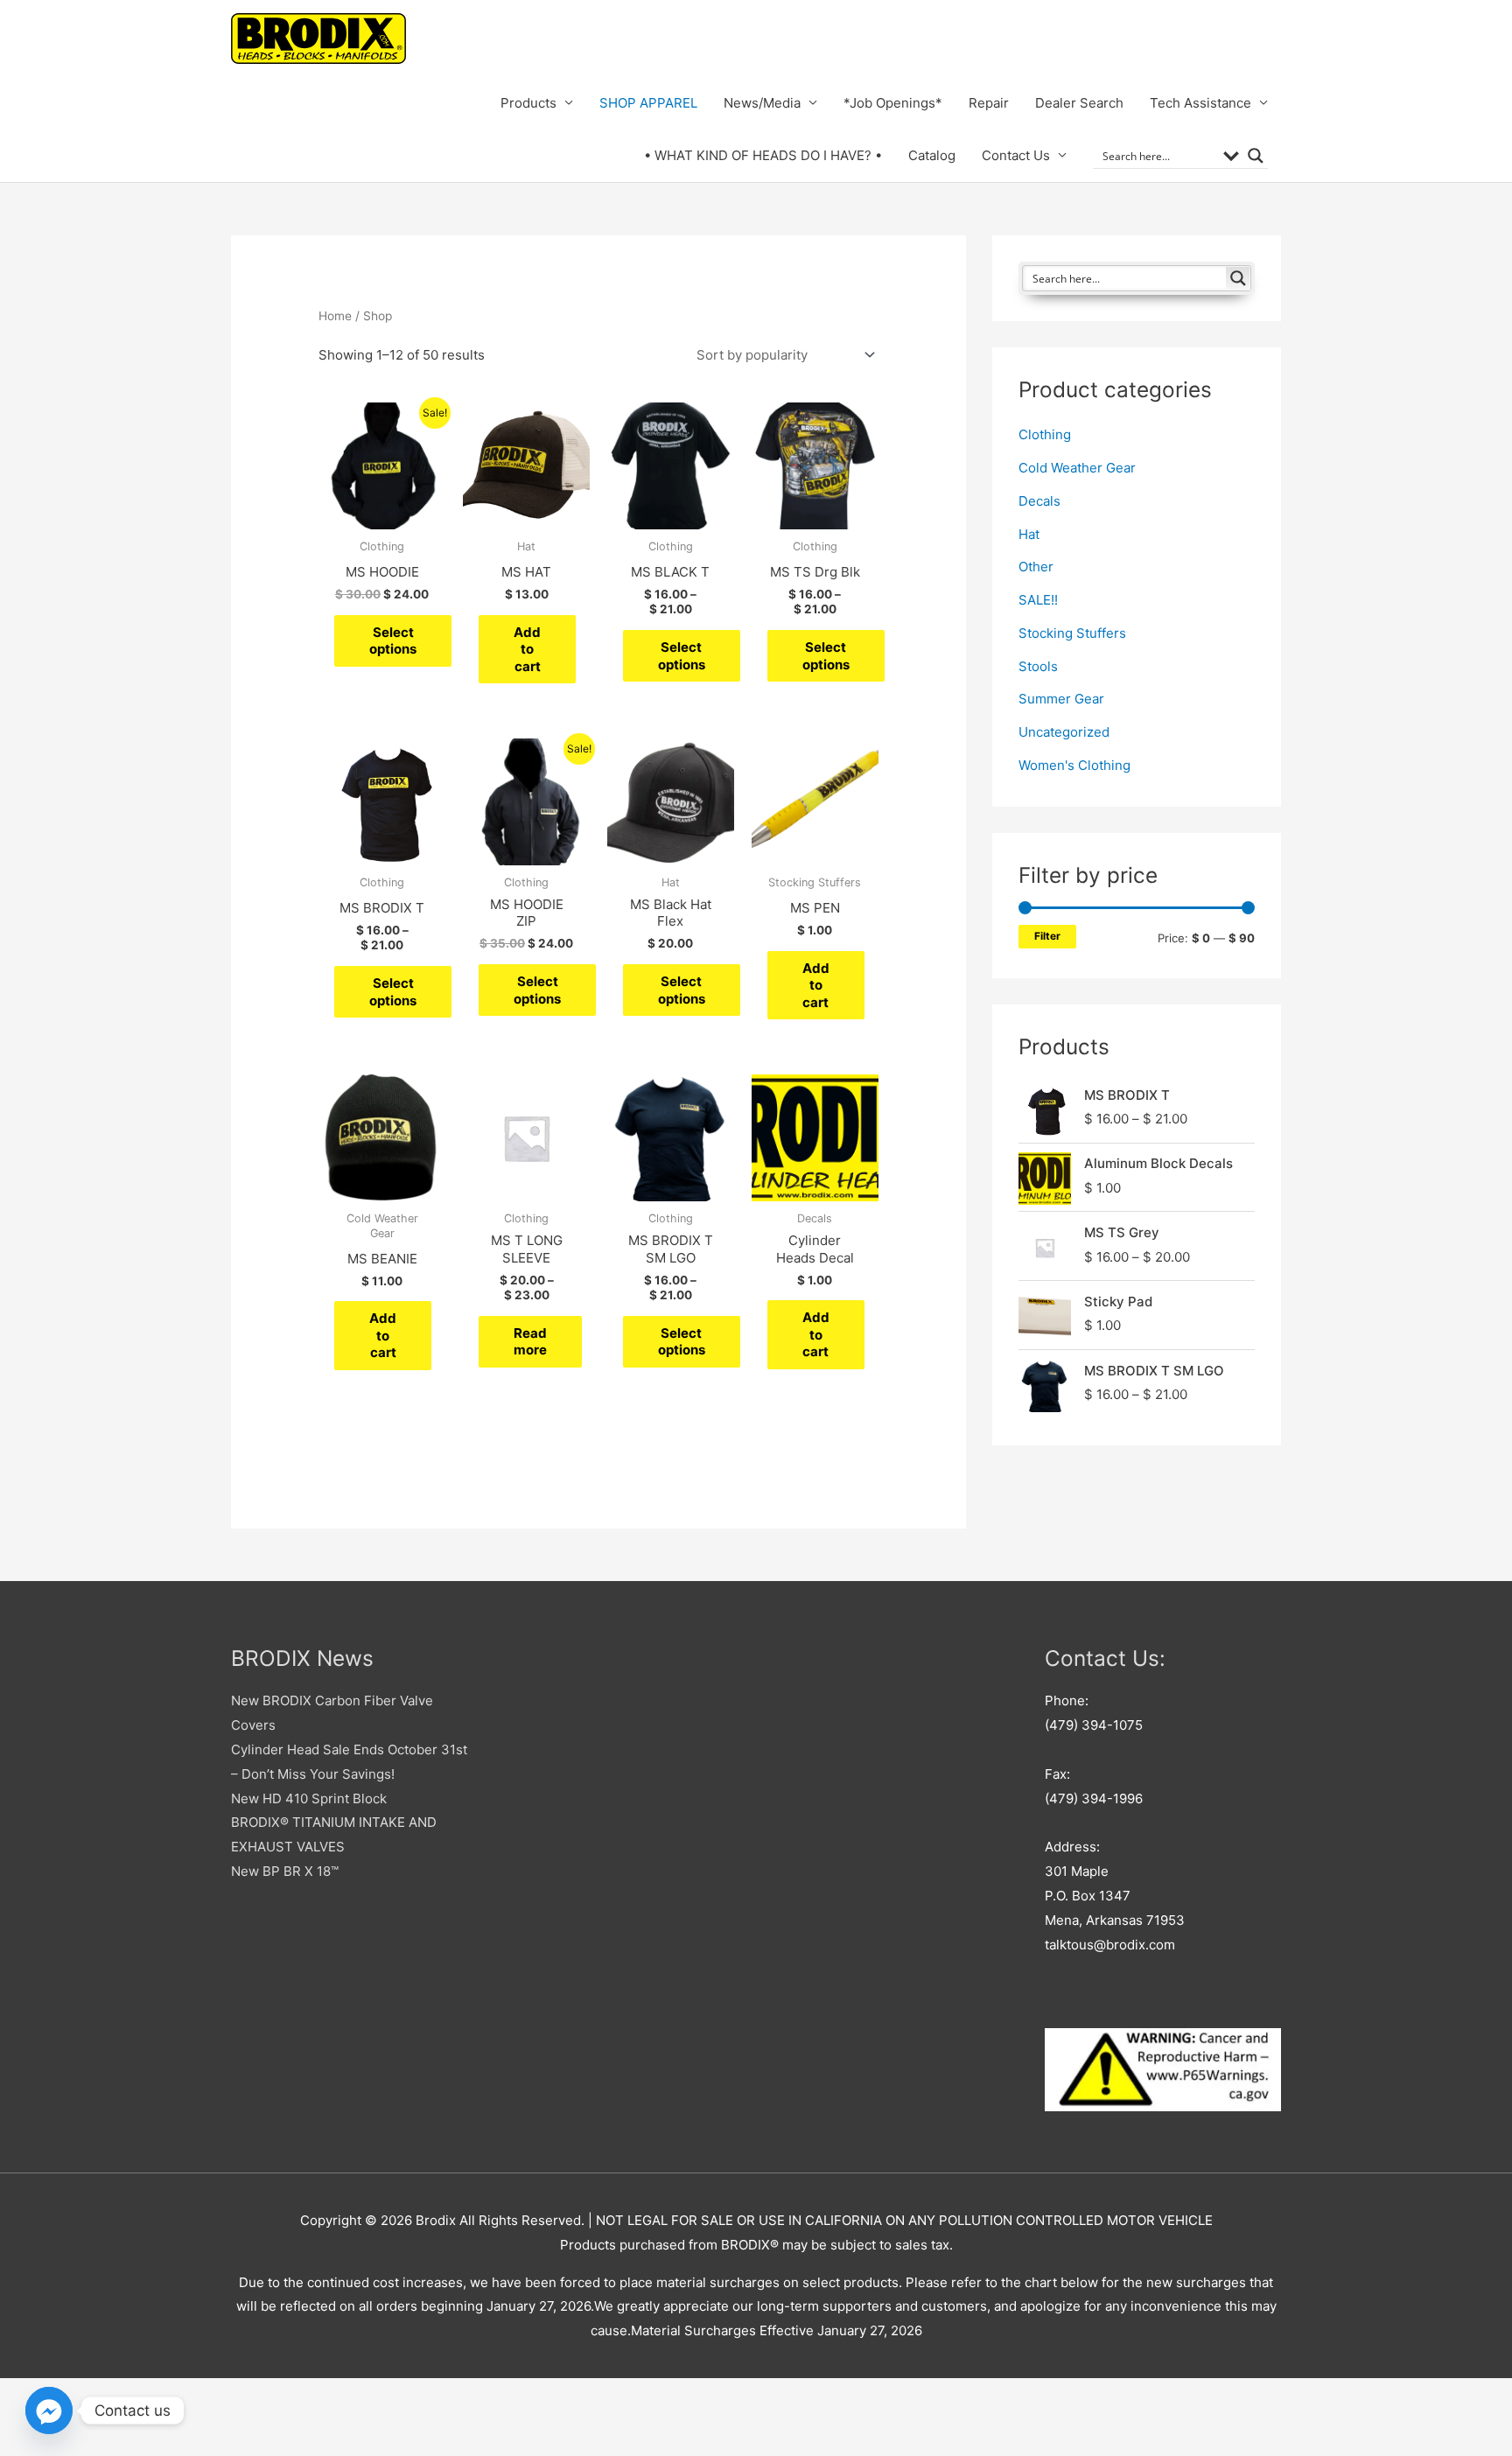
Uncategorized (1064, 732)
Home (335, 316)
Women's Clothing (1074, 765)
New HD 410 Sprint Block (309, 1798)
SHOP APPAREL (648, 103)
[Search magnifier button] (1256, 156)
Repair (989, 103)
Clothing (1045, 434)
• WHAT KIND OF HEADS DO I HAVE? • (763, 155)
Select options (393, 641)
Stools (1038, 666)
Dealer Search (1079, 103)
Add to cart (527, 649)
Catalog (932, 155)
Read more (530, 1342)
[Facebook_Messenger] (49, 2411)
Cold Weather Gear (1077, 468)
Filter (1047, 936)
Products (528, 103)
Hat (1029, 534)
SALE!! (1038, 600)
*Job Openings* (893, 103)
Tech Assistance (1200, 103)
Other (1036, 567)
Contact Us (1016, 155)
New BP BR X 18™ (285, 1871)
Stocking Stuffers (1072, 633)
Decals (1039, 501)
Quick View (382, 515)
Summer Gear (1061, 699)
